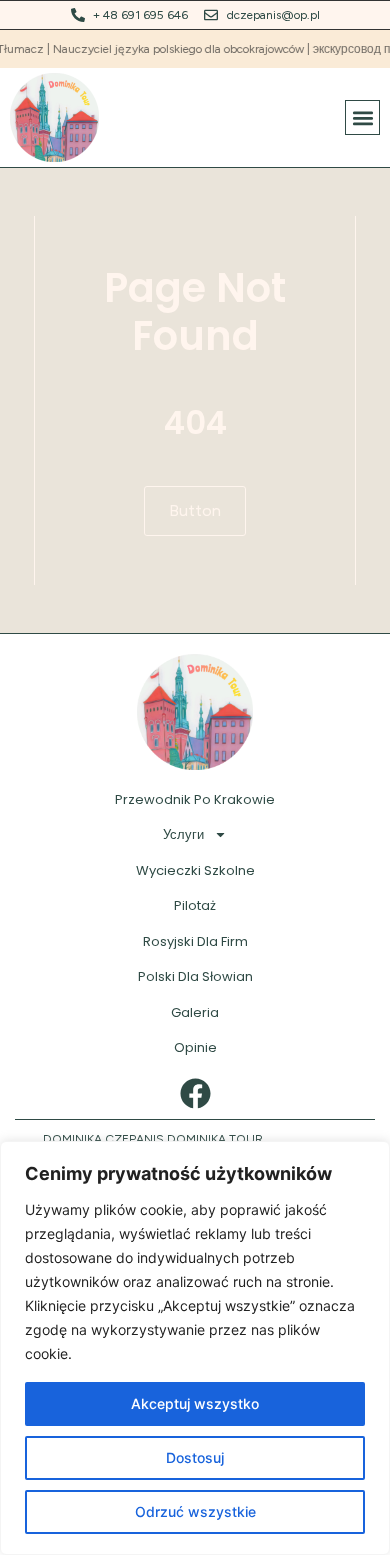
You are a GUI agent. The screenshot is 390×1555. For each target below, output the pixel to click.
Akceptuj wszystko (195, 1403)
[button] (362, 117)
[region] (195, 1348)
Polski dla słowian (195, 976)
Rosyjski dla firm (195, 941)
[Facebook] (195, 1093)
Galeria (195, 1012)
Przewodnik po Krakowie (195, 799)
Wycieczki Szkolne (195, 870)
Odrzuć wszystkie (195, 1511)
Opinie (195, 1047)
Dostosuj (195, 1457)
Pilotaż (195, 905)
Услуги (183, 834)
